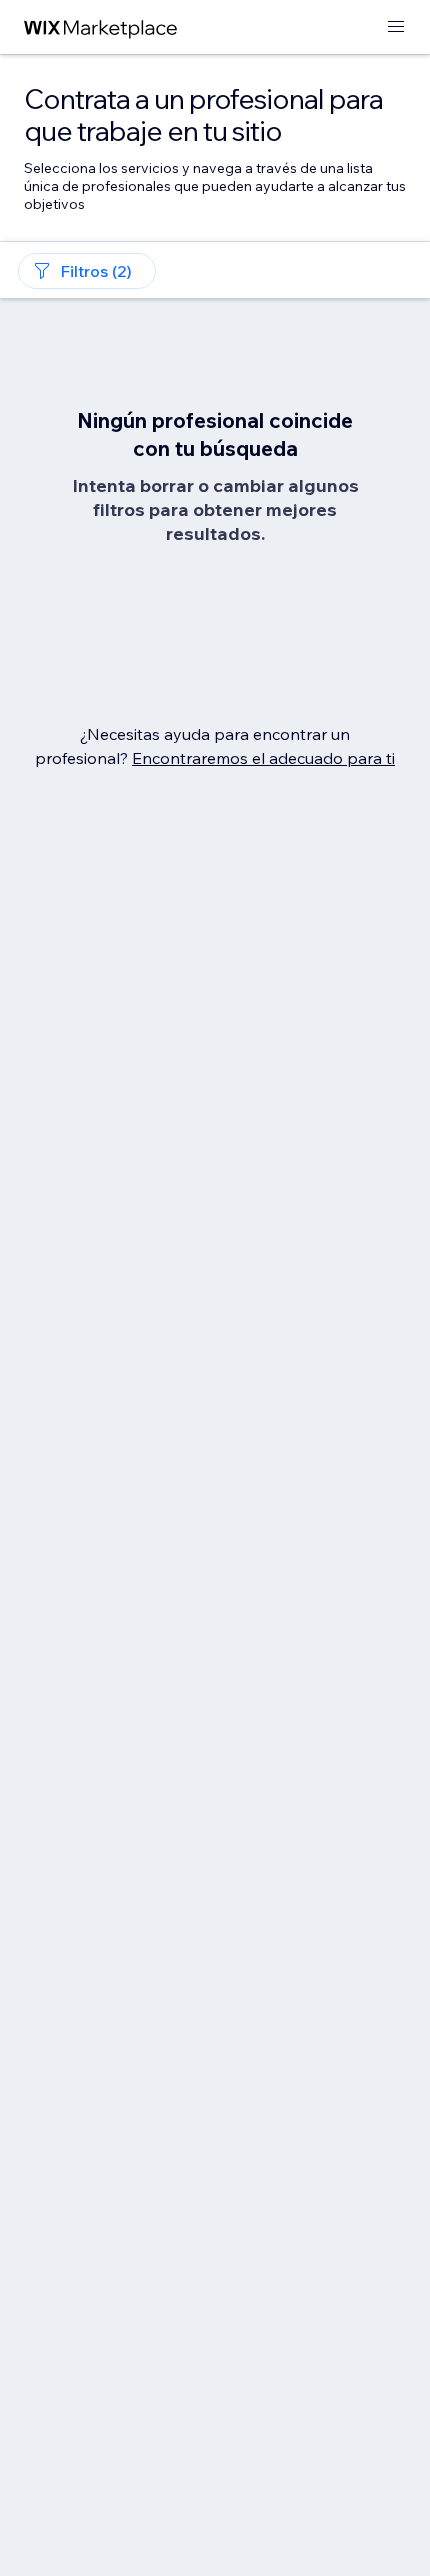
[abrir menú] (396, 27)
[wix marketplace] (101, 27)
